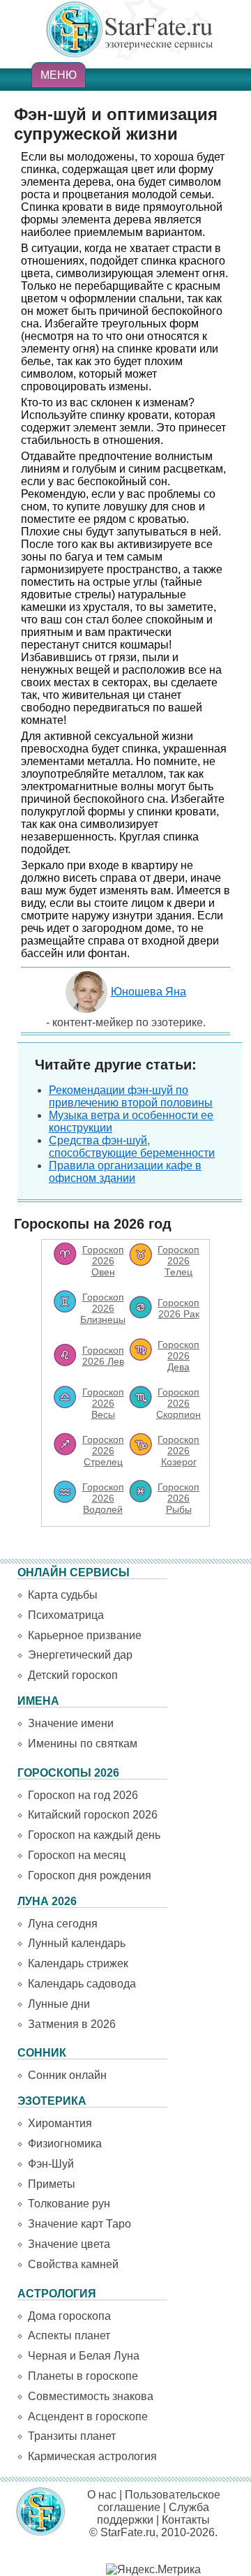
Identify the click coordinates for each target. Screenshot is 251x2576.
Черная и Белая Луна (84, 2356)
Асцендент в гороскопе (88, 2416)
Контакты (186, 2520)
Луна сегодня (63, 1924)
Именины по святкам (83, 1744)
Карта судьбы (63, 1595)
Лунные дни (59, 2004)
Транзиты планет (72, 2436)
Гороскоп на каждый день (94, 1835)
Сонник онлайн (67, 2075)
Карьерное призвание (85, 1635)
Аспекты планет (69, 2336)
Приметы (52, 2184)
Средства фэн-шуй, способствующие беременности (132, 1147)
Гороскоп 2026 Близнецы (103, 1308)
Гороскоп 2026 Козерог (178, 1451)
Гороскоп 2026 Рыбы (178, 1498)
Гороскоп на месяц (77, 1855)
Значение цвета (69, 2244)
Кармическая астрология (92, 2456)
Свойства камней (73, 2264)
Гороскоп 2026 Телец (178, 1261)
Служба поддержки (153, 2514)
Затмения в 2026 (72, 2024)
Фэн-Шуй (51, 2164)
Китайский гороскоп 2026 (93, 1815)
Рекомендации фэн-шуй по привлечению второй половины (131, 1096)
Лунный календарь (77, 1943)
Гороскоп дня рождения (90, 1875)
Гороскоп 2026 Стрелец (103, 1451)
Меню (59, 75)
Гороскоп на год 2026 (83, 1795)
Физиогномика (65, 2144)
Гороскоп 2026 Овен (103, 1261)
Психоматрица (66, 1615)
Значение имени (71, 1723)
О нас (102, 2495)
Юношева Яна (149, 992)
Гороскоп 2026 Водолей (103, 1498)
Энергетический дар (80, 1655)
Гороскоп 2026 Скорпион (178, 1403)
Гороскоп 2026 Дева (178, 1356)
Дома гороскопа (69, 2316)
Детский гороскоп (73, 1675)
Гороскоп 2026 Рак (178, 1308)
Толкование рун (69, 2204)
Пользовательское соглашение (159, 2501)
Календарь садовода (82, 1984)
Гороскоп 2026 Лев (103, 1356)
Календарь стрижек (78, 1963)
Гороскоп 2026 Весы (103, 1403)
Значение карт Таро (79, 2224)
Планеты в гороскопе (83, 2376)
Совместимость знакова (91, 2396)
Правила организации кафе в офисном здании (125, 1172)
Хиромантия (60, 2123)
